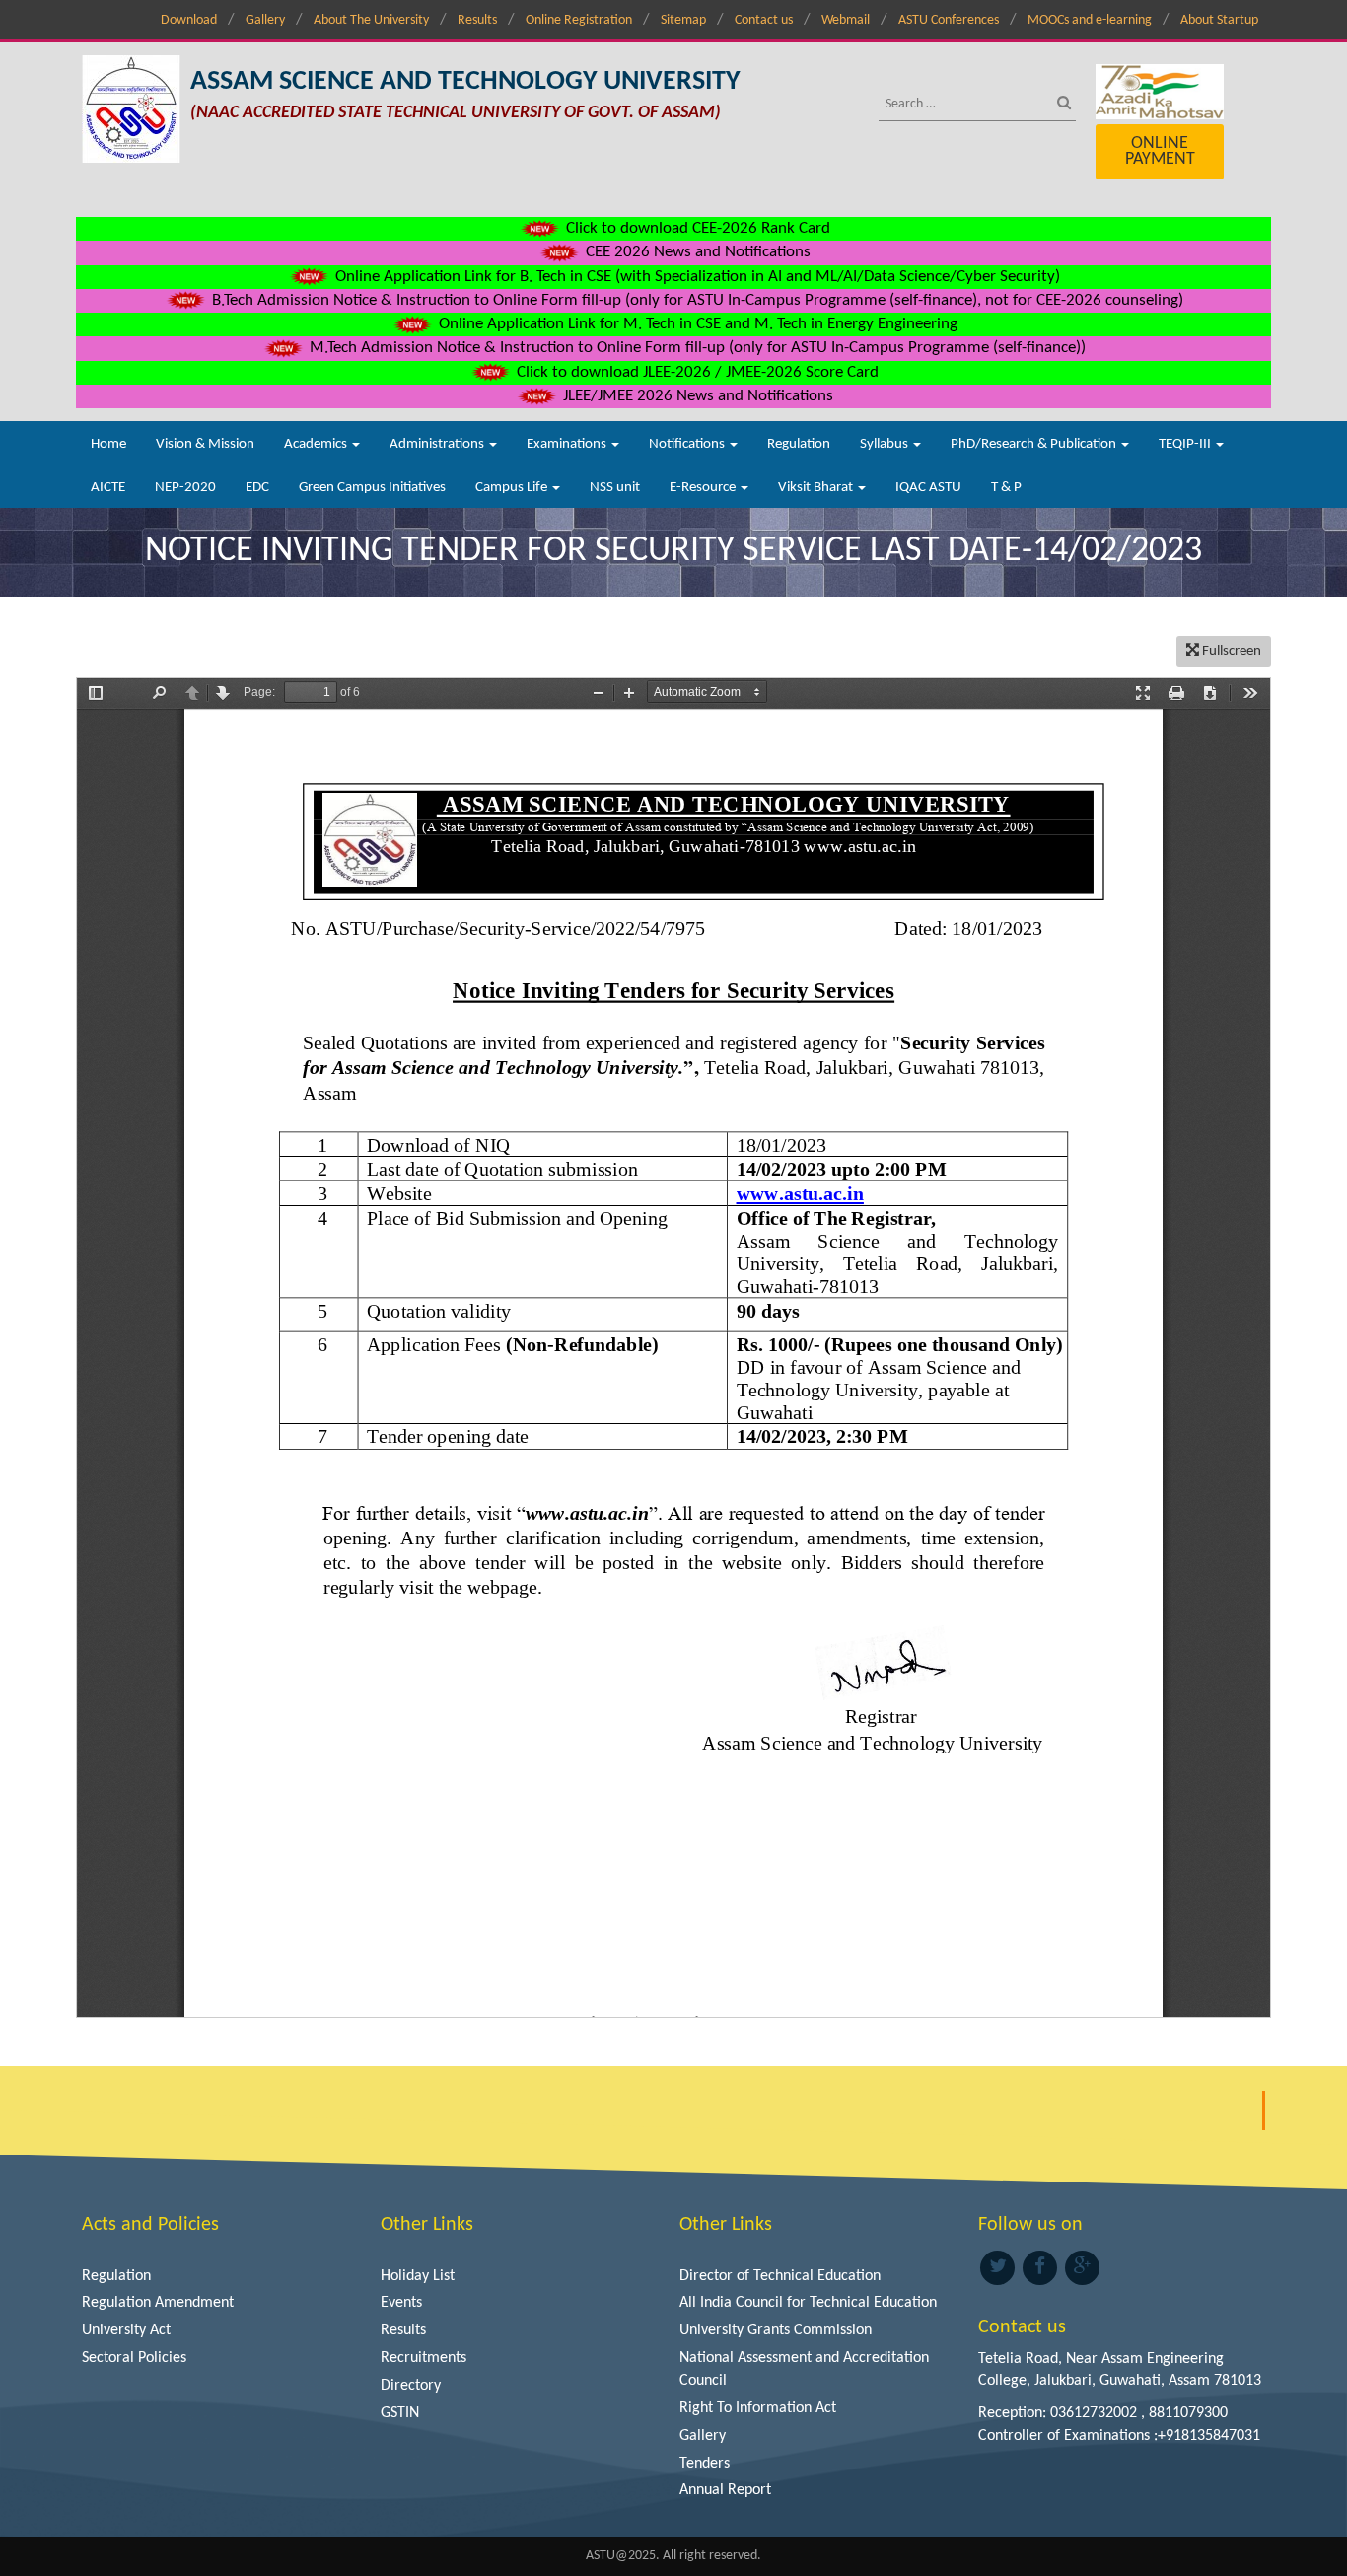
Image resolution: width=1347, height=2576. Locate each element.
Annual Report (725, 2490)
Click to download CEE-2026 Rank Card (696, 228)
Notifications (688, 444)
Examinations (568, 444)
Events (401, 2303)
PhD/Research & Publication (1035, 444)
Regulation (799, 444)
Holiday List (418, 2276)
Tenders (705, 2464)
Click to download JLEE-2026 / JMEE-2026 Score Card (696, 372)
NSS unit (615, 488)
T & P (1006, 488)
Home (108, 444)
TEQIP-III (1186, 444)
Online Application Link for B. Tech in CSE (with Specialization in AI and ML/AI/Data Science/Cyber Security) (696, 277)
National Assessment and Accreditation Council (804, 2369)
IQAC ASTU (928, 488)
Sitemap (683, 20)
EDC (257, 488)
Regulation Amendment (158, 2303)
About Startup (1219, 20)
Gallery (265, 20)
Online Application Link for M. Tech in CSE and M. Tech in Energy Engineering (696, 324)
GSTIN (400, 2413)
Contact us (764, 20)
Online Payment (1160, 151)
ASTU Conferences (949, 20)
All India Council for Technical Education (808, 2303)
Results (477, 20)
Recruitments (424, 2358)
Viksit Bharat (817, 488)
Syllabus (886, 444)
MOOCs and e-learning (1090, 20)
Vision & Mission (205, 444)
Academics (317, 444)
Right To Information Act (758, 2408)
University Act (126, 2330)
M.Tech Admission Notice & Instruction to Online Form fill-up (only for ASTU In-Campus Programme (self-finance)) (696, 348)
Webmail (846, 20)
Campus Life (513, 488)
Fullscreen (1230, 651)
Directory (411, 2386)
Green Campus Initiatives (372, 488)
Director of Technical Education (780, 2276)
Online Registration (579, 20)
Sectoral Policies (134, 2358)
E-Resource (704, 488)
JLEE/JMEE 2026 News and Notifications (696, 396)
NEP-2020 (185, 488)
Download (189, 20)
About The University (371, 20)
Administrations (438, 444)
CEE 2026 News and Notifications (696, 252)
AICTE (108, 488)
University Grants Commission (776, 2330)
